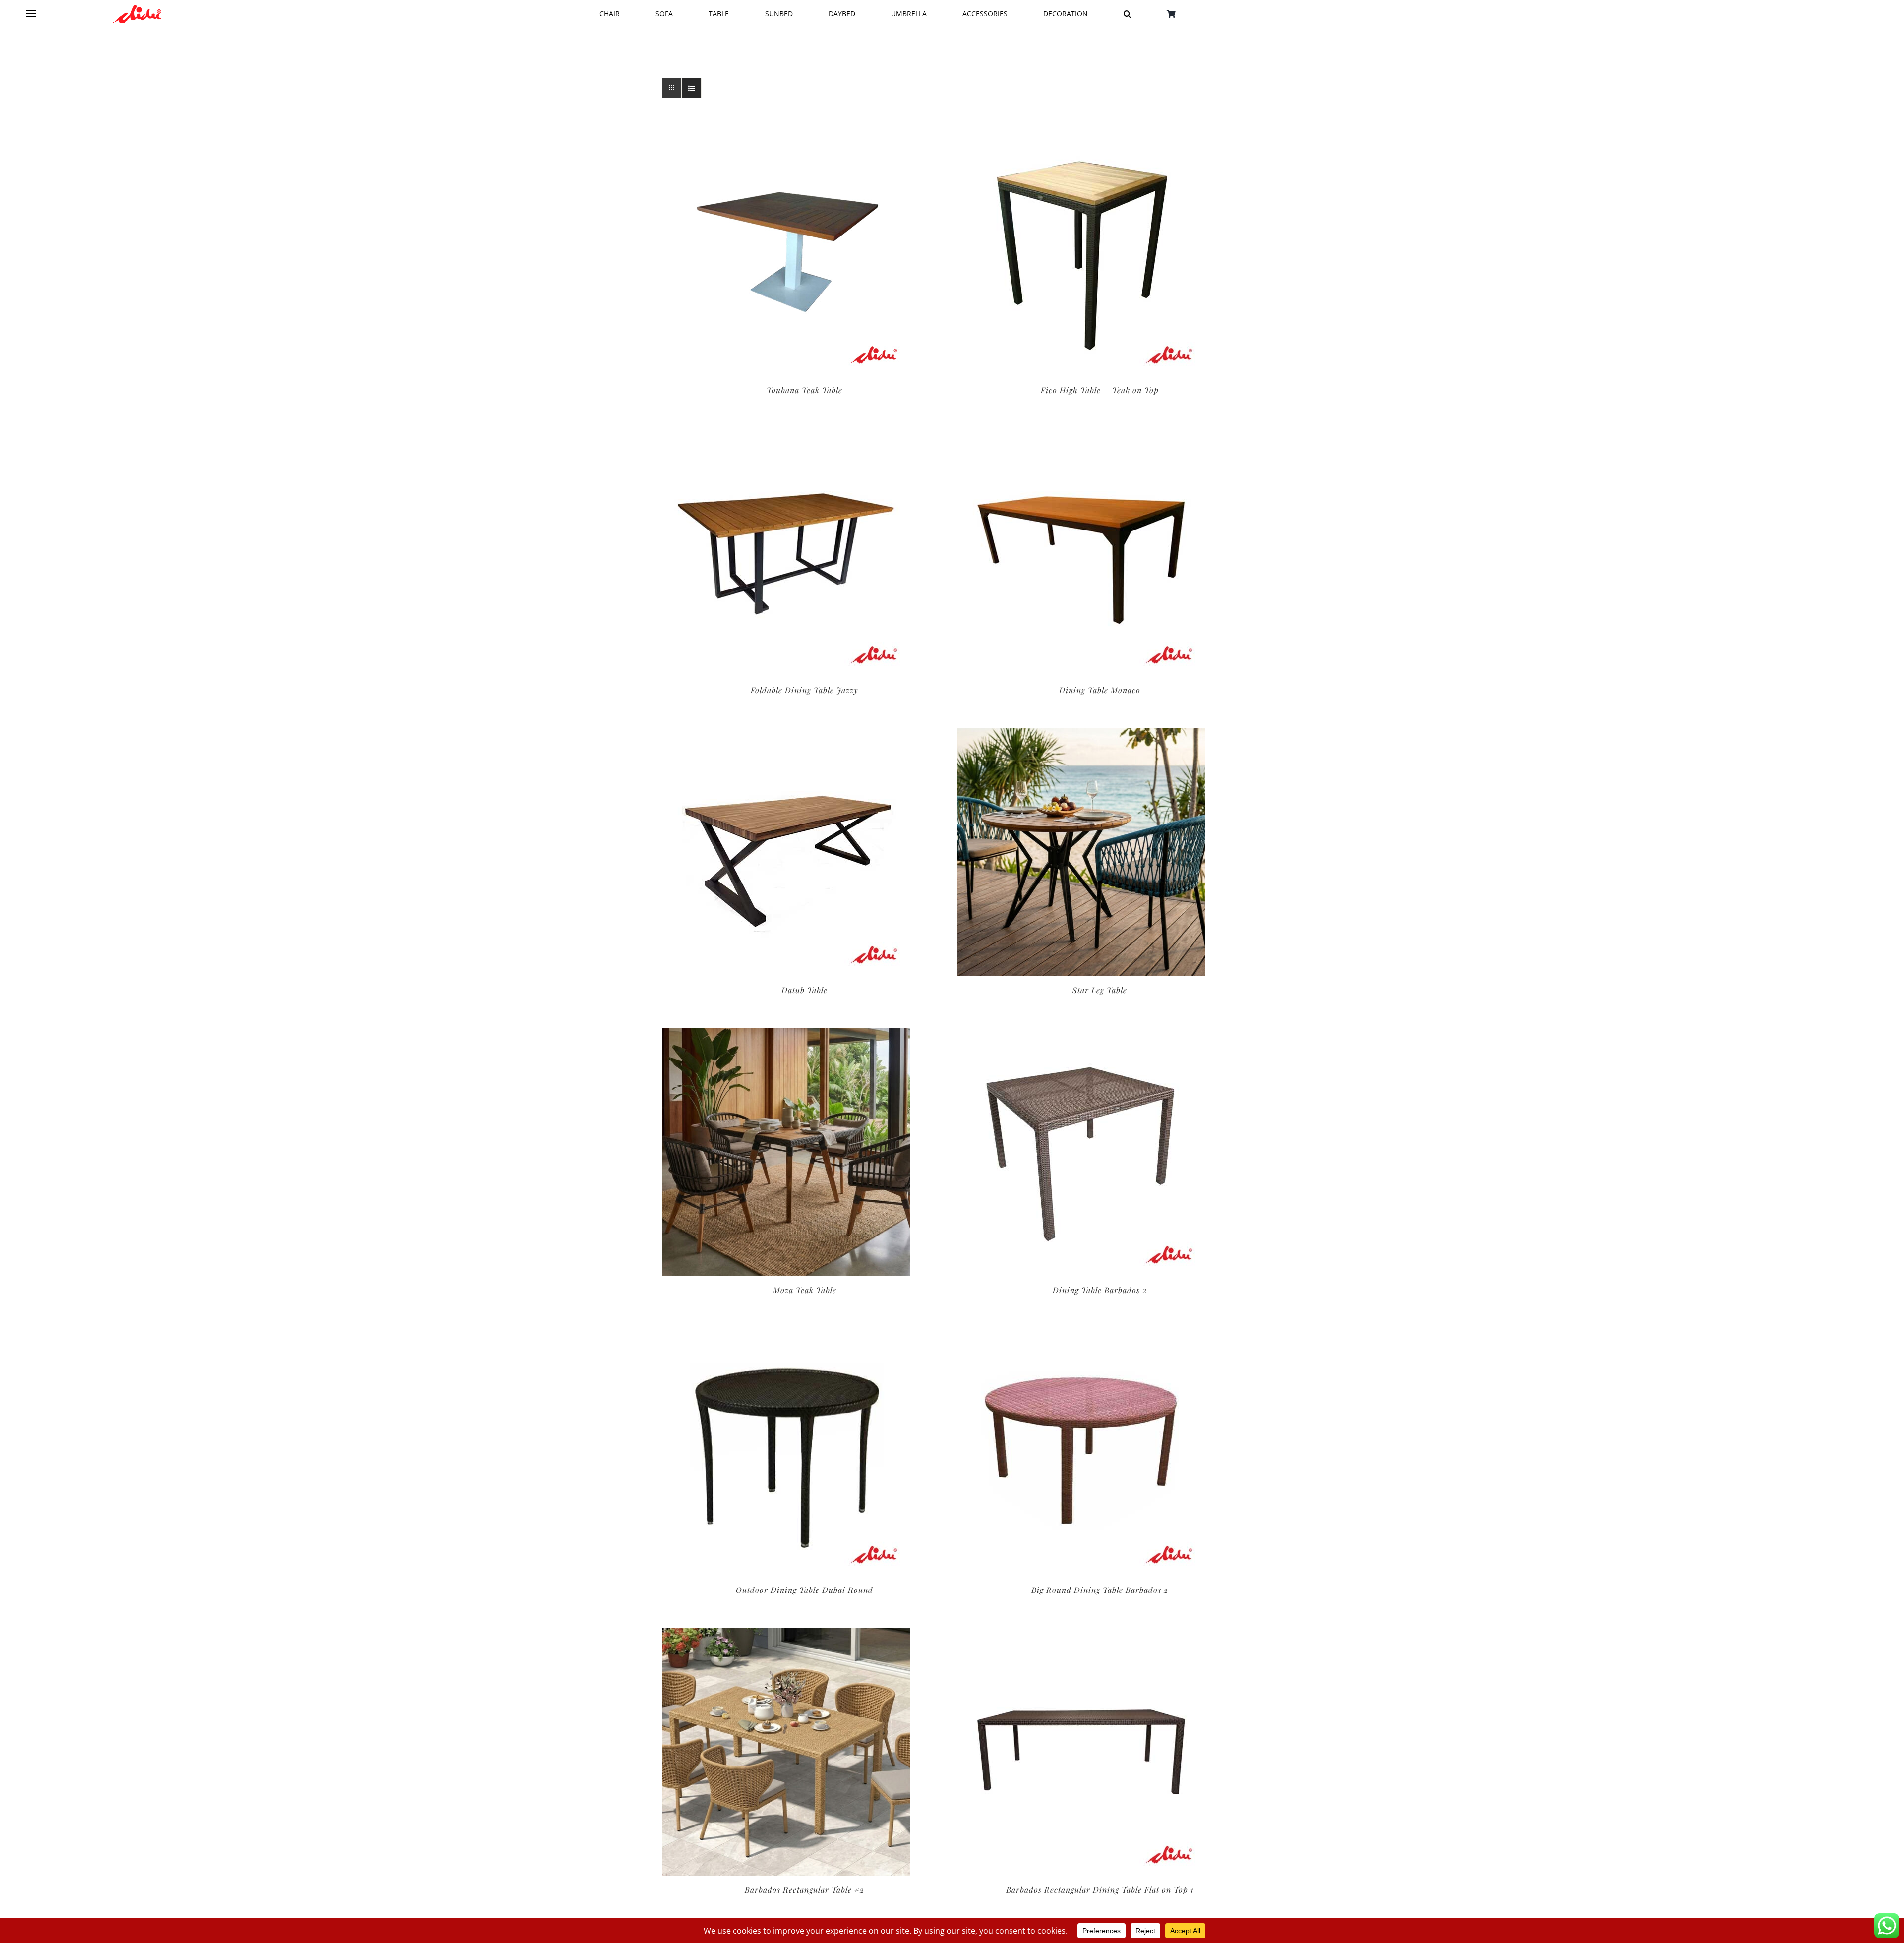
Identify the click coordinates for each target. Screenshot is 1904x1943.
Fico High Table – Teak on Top (1100, 390)
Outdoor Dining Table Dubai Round (804, 1590)
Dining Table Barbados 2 (1100, 1290)
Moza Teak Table (805, 1290)
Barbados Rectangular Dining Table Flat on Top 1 (1100, 1890)
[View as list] (691, 88)
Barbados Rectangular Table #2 (804, 1890)
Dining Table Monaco (1100, 690)
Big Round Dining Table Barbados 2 (1100, 1590)
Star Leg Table (1100, 990)
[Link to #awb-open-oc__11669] (31, 14)
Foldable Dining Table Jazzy (804, 690)
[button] (1127, 14)
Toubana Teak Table (804, 390)
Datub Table (804, 990)
